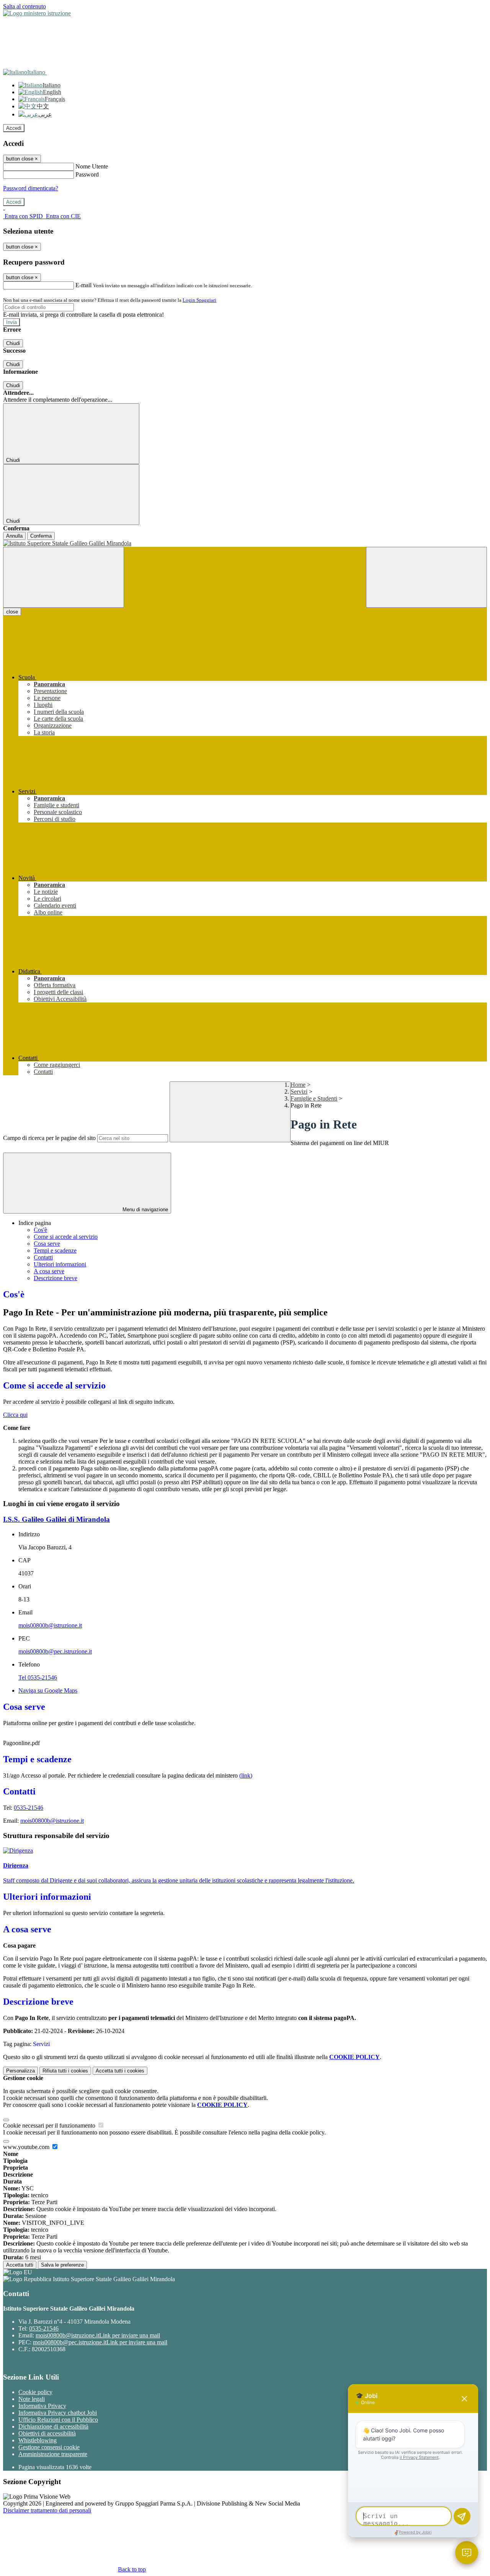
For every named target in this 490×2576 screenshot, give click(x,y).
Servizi (299, 1092)
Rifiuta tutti (65, 2071)
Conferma (41, 536)
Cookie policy (35, 2392)
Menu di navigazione (145, 1209)
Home (298, 1085)
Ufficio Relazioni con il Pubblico (58, 2420)
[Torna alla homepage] (245, 543)
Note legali (32, 2399)
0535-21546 (29, 1808)
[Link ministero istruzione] (37, 13)
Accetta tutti (120, 2071)
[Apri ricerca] (426, 577)
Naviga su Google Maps (48, 1690)
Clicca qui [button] (15, 1415)
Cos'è (40, 1230)
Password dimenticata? (31, 188)
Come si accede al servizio (66, 1237)
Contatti (43, 1257)
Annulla (14, 536)
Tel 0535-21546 (38, 1677)
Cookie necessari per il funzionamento (50, 2125)
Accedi (14, 128)
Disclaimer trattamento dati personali (47, 2510)
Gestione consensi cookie (49, 2447)
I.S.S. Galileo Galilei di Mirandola (56, 1519)
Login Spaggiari (199, 300)
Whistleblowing (38, 2440)
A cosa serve (49, 1271)
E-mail (83, 285)
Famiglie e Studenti (314, 1098)
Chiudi (13, 343)
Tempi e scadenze (55, 1250)
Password (87, 174)
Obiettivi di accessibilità (47, 2433)
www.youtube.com (27, 2147)
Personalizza (20, 2071)
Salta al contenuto (24, 6)
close (12, 612)
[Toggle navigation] (64, 577)
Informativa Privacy (42, 2406)
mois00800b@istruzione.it (50, 1625)
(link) (246, 1775)
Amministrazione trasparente (53, 2454)
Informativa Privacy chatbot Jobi (58, 2413)
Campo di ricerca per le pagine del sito (49, 1138)
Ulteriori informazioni (60, 1264)
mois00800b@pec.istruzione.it (55, 1651)
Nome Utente (92, 166)
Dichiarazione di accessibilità (53, 2426)
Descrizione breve (56, 1278)
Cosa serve (47, 1244)
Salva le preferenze (62, 2265)
